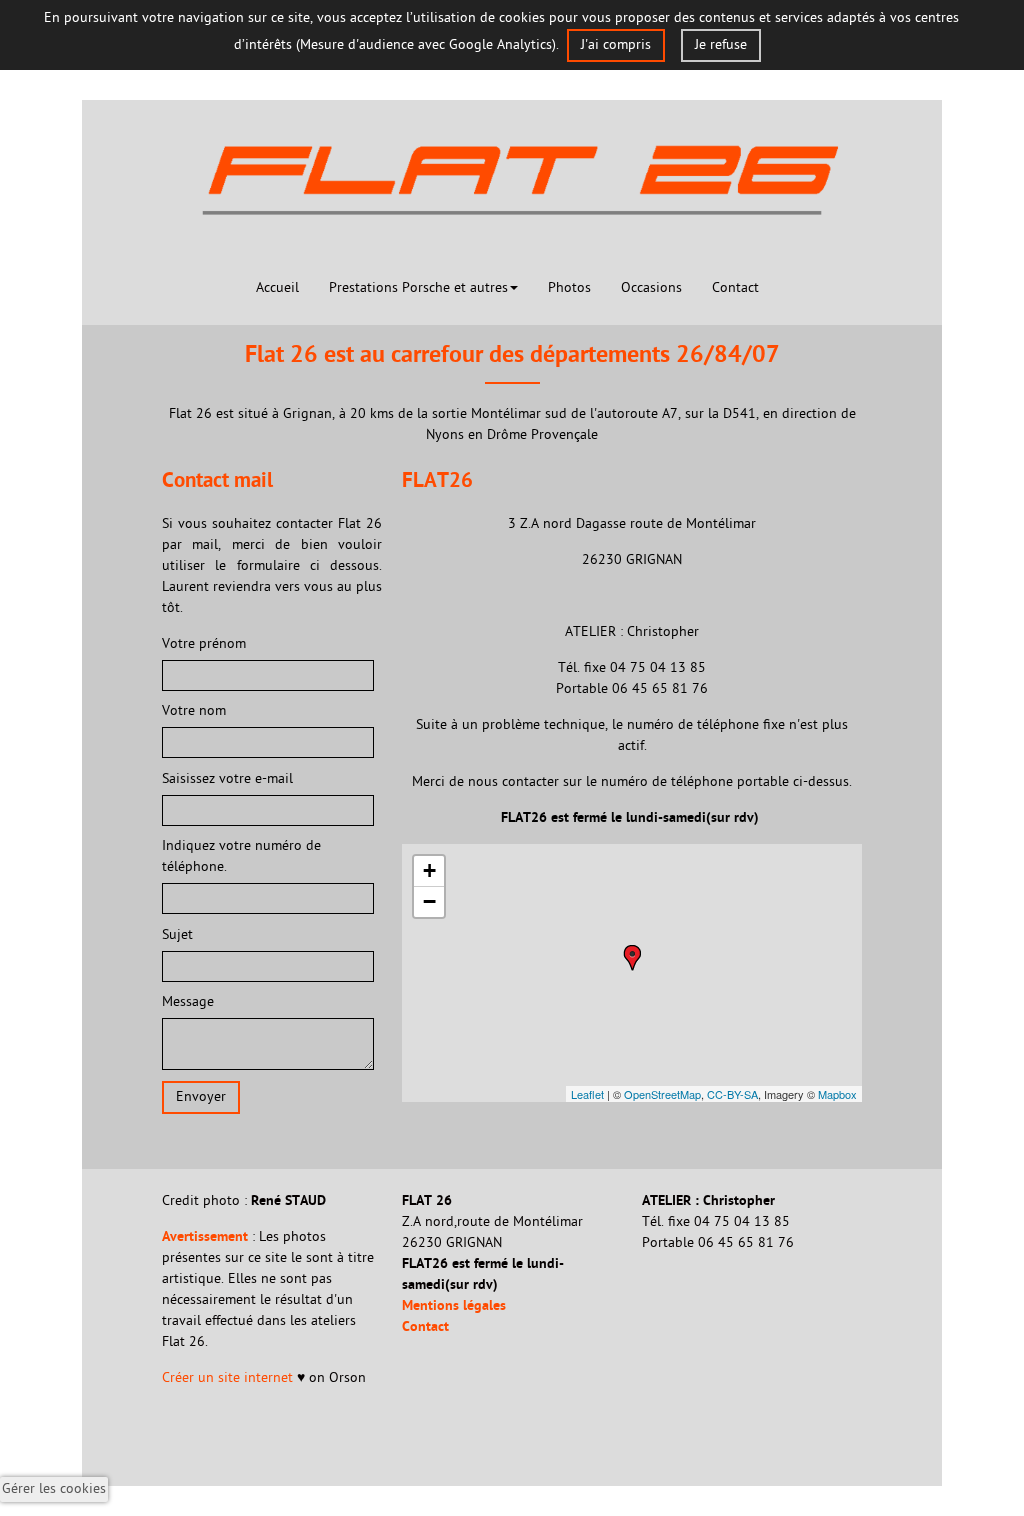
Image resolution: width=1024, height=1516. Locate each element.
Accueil (277, 288)
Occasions (651, 288)
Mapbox (837, 1094)
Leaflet (587, 1094)
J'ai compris (616, 45)
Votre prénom (204, 644)
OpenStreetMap (662, 1094)
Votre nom (194, 711)
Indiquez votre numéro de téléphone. (241, 857)
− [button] (429, 901)
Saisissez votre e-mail (229, 779)
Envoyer (201, 1097)
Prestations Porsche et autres (418, 288)
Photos (569, 288)
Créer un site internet (229, 1378)
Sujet (177, 935)
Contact (735, 288)
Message (188, 1002)
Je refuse (721, 45)
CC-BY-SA (732, 1094)
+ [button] (429, 870)
